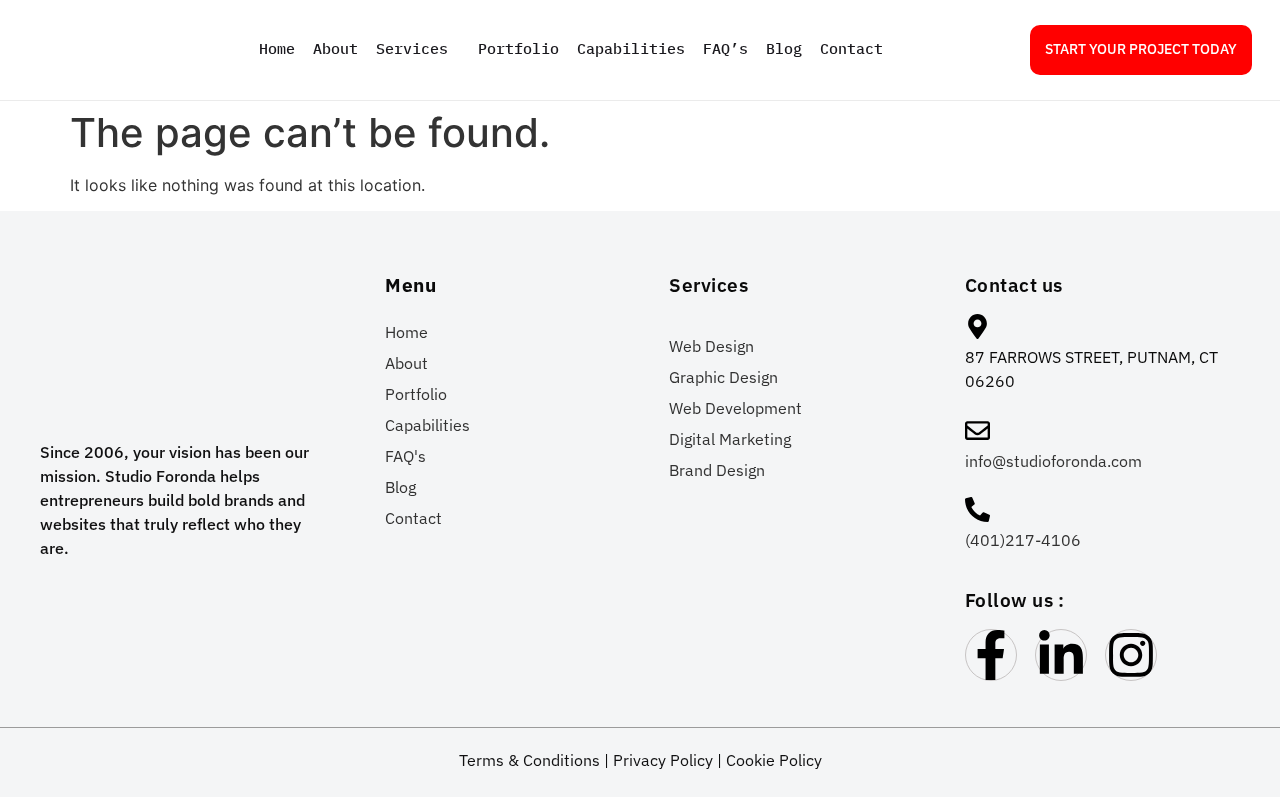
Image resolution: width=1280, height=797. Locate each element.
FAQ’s (725, 48)
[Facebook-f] (991, 655)
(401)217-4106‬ (1023, 540)
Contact (851, 48)
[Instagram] (1131, 655)
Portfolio (518, 48)
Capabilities (631, 48)
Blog (784, 48)
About (335, 48)
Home (277, 48)
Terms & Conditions (529, 760)
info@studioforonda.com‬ (1053, 461)
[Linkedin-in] (1061, 655)
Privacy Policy (663, 760)
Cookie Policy (774, 760)
